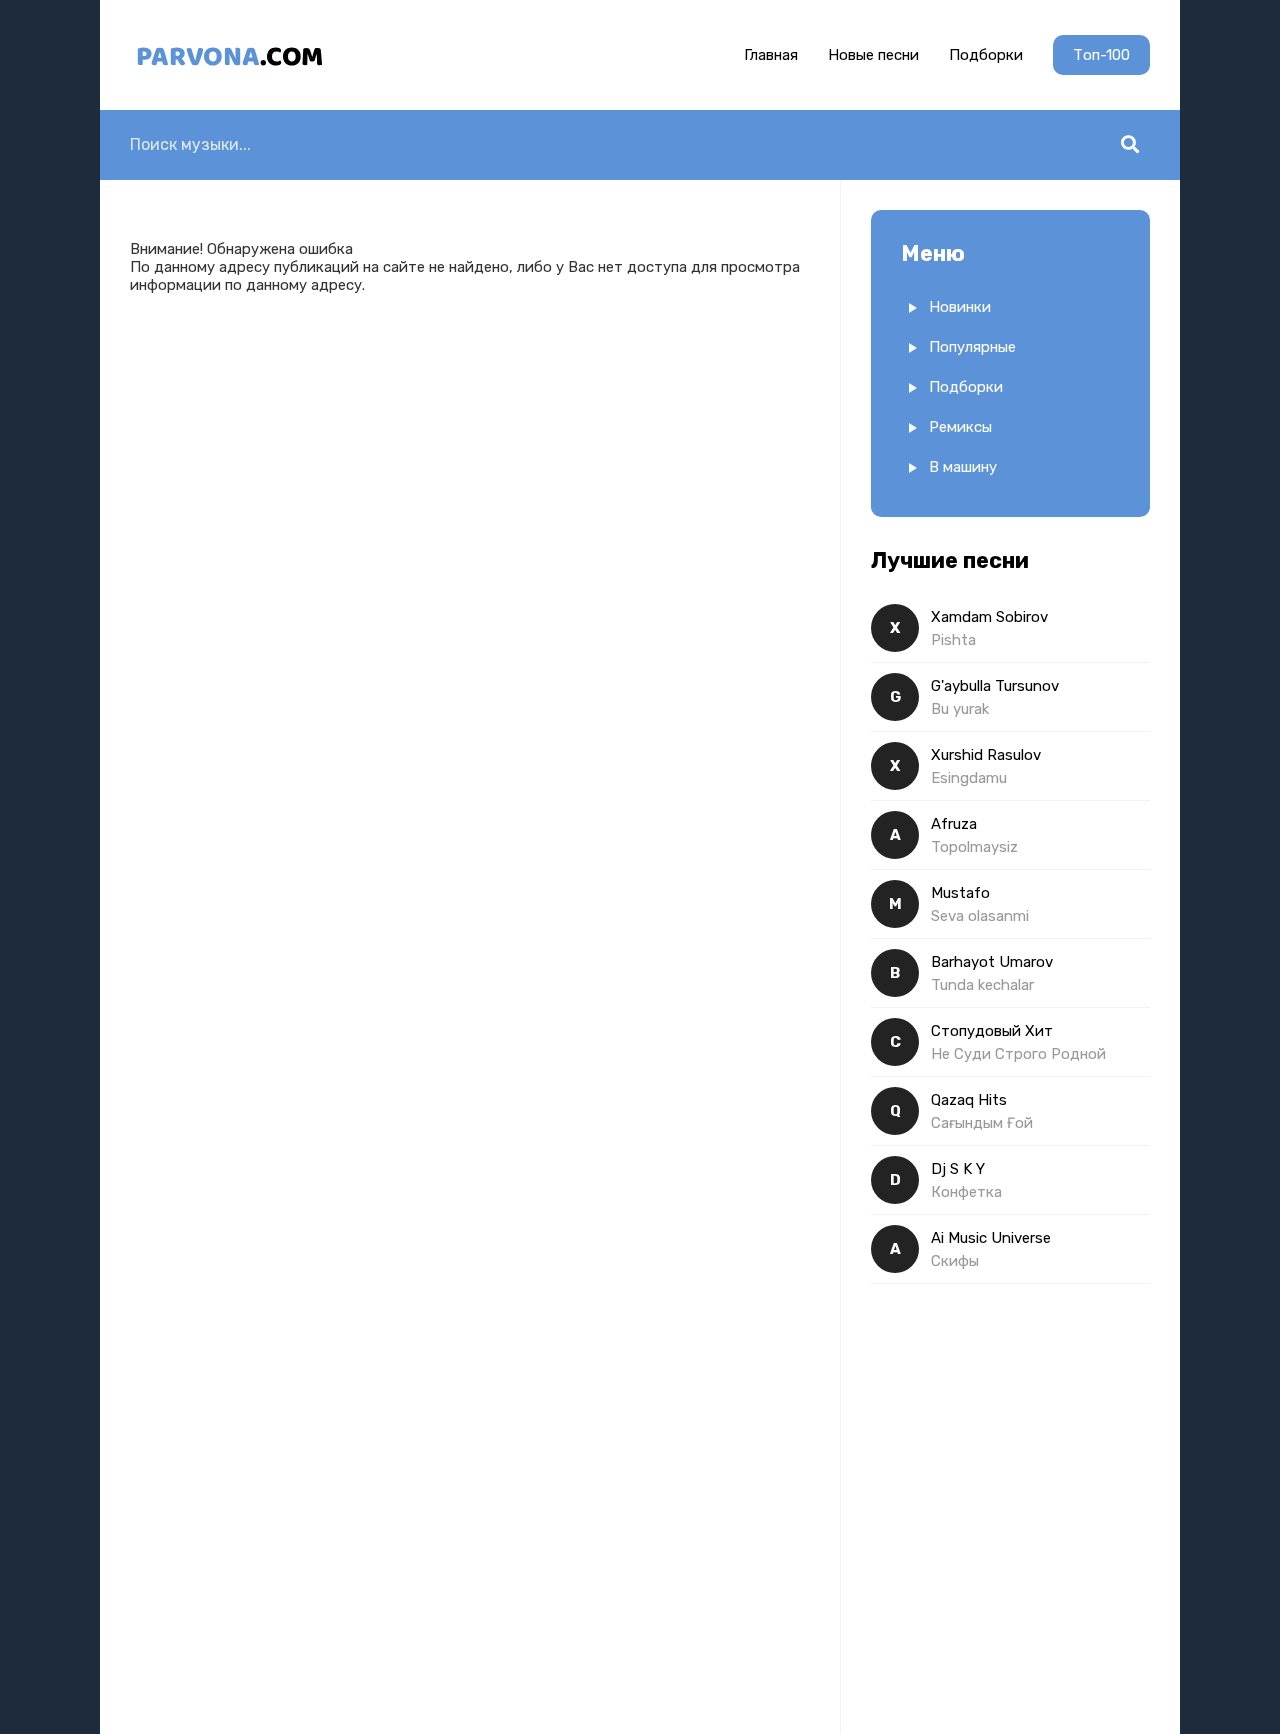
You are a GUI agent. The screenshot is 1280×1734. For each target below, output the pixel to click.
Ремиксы (960, 427)
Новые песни (873, 55)
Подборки (986, 55)
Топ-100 (1101, 55)
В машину (963, 467)
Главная (771, 55)
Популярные (972, 347)
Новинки (960, 307)
